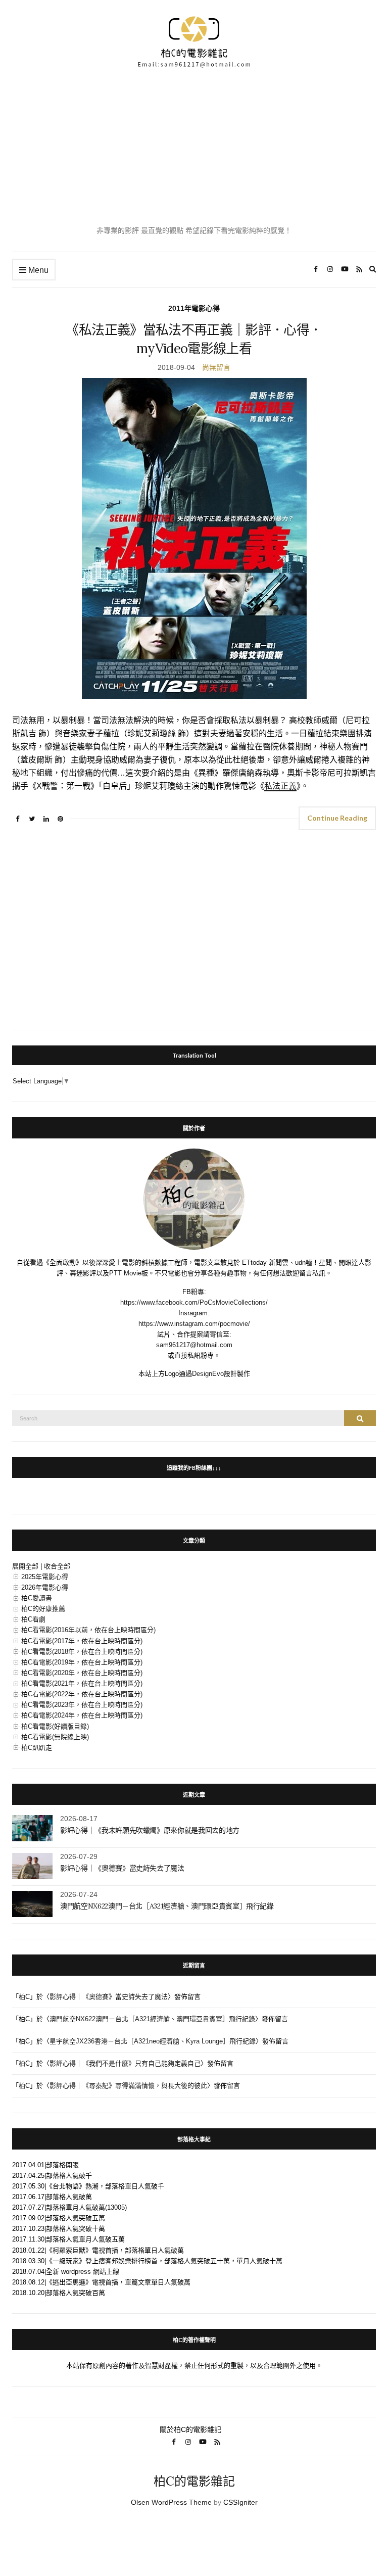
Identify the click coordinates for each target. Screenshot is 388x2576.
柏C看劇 (33, 1619)
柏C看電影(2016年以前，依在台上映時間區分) (88, 1630)
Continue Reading (337, 818)
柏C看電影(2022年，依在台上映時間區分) (82, 1694)
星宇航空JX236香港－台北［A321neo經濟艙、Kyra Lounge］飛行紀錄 (153, 2041)
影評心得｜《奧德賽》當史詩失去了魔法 (122, 1868)
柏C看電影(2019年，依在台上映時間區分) (82, 1662)
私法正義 (280, 786)
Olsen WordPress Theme (171, 2502)
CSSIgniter (240, 2502)
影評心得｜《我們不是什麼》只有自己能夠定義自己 (125, 2063)
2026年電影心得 (45, 1587)
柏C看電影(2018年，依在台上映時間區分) (82, 1652)
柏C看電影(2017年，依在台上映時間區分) (82, 1641)
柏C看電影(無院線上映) (55, 1737)
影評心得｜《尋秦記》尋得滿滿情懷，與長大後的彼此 (128, 2086)
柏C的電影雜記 (194, 2481)
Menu (37, 270)
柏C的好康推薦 (43, 1609)
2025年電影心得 (45, 1577)
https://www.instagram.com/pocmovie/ (194, 1324)
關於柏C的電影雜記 (190, 2429)
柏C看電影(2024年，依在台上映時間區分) (82, 1715)
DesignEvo (208, 1374)
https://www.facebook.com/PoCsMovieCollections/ (194, 1302)
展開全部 (25, 1566)
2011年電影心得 (194, 308)
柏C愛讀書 (37, 1598)
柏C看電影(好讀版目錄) (55, 1726)
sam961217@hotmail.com (194, 1345)
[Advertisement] (194, 147)
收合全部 (57, 1566)
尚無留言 (216, 367)
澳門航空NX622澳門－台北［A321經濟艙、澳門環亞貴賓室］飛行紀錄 (167, 1906)
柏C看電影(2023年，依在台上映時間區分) (82, 1705)
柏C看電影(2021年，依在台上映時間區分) (82, 1683)
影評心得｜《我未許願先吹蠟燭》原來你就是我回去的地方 (150, 1830)
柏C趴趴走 (37, 1748)
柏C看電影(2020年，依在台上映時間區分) (82, 1673)
